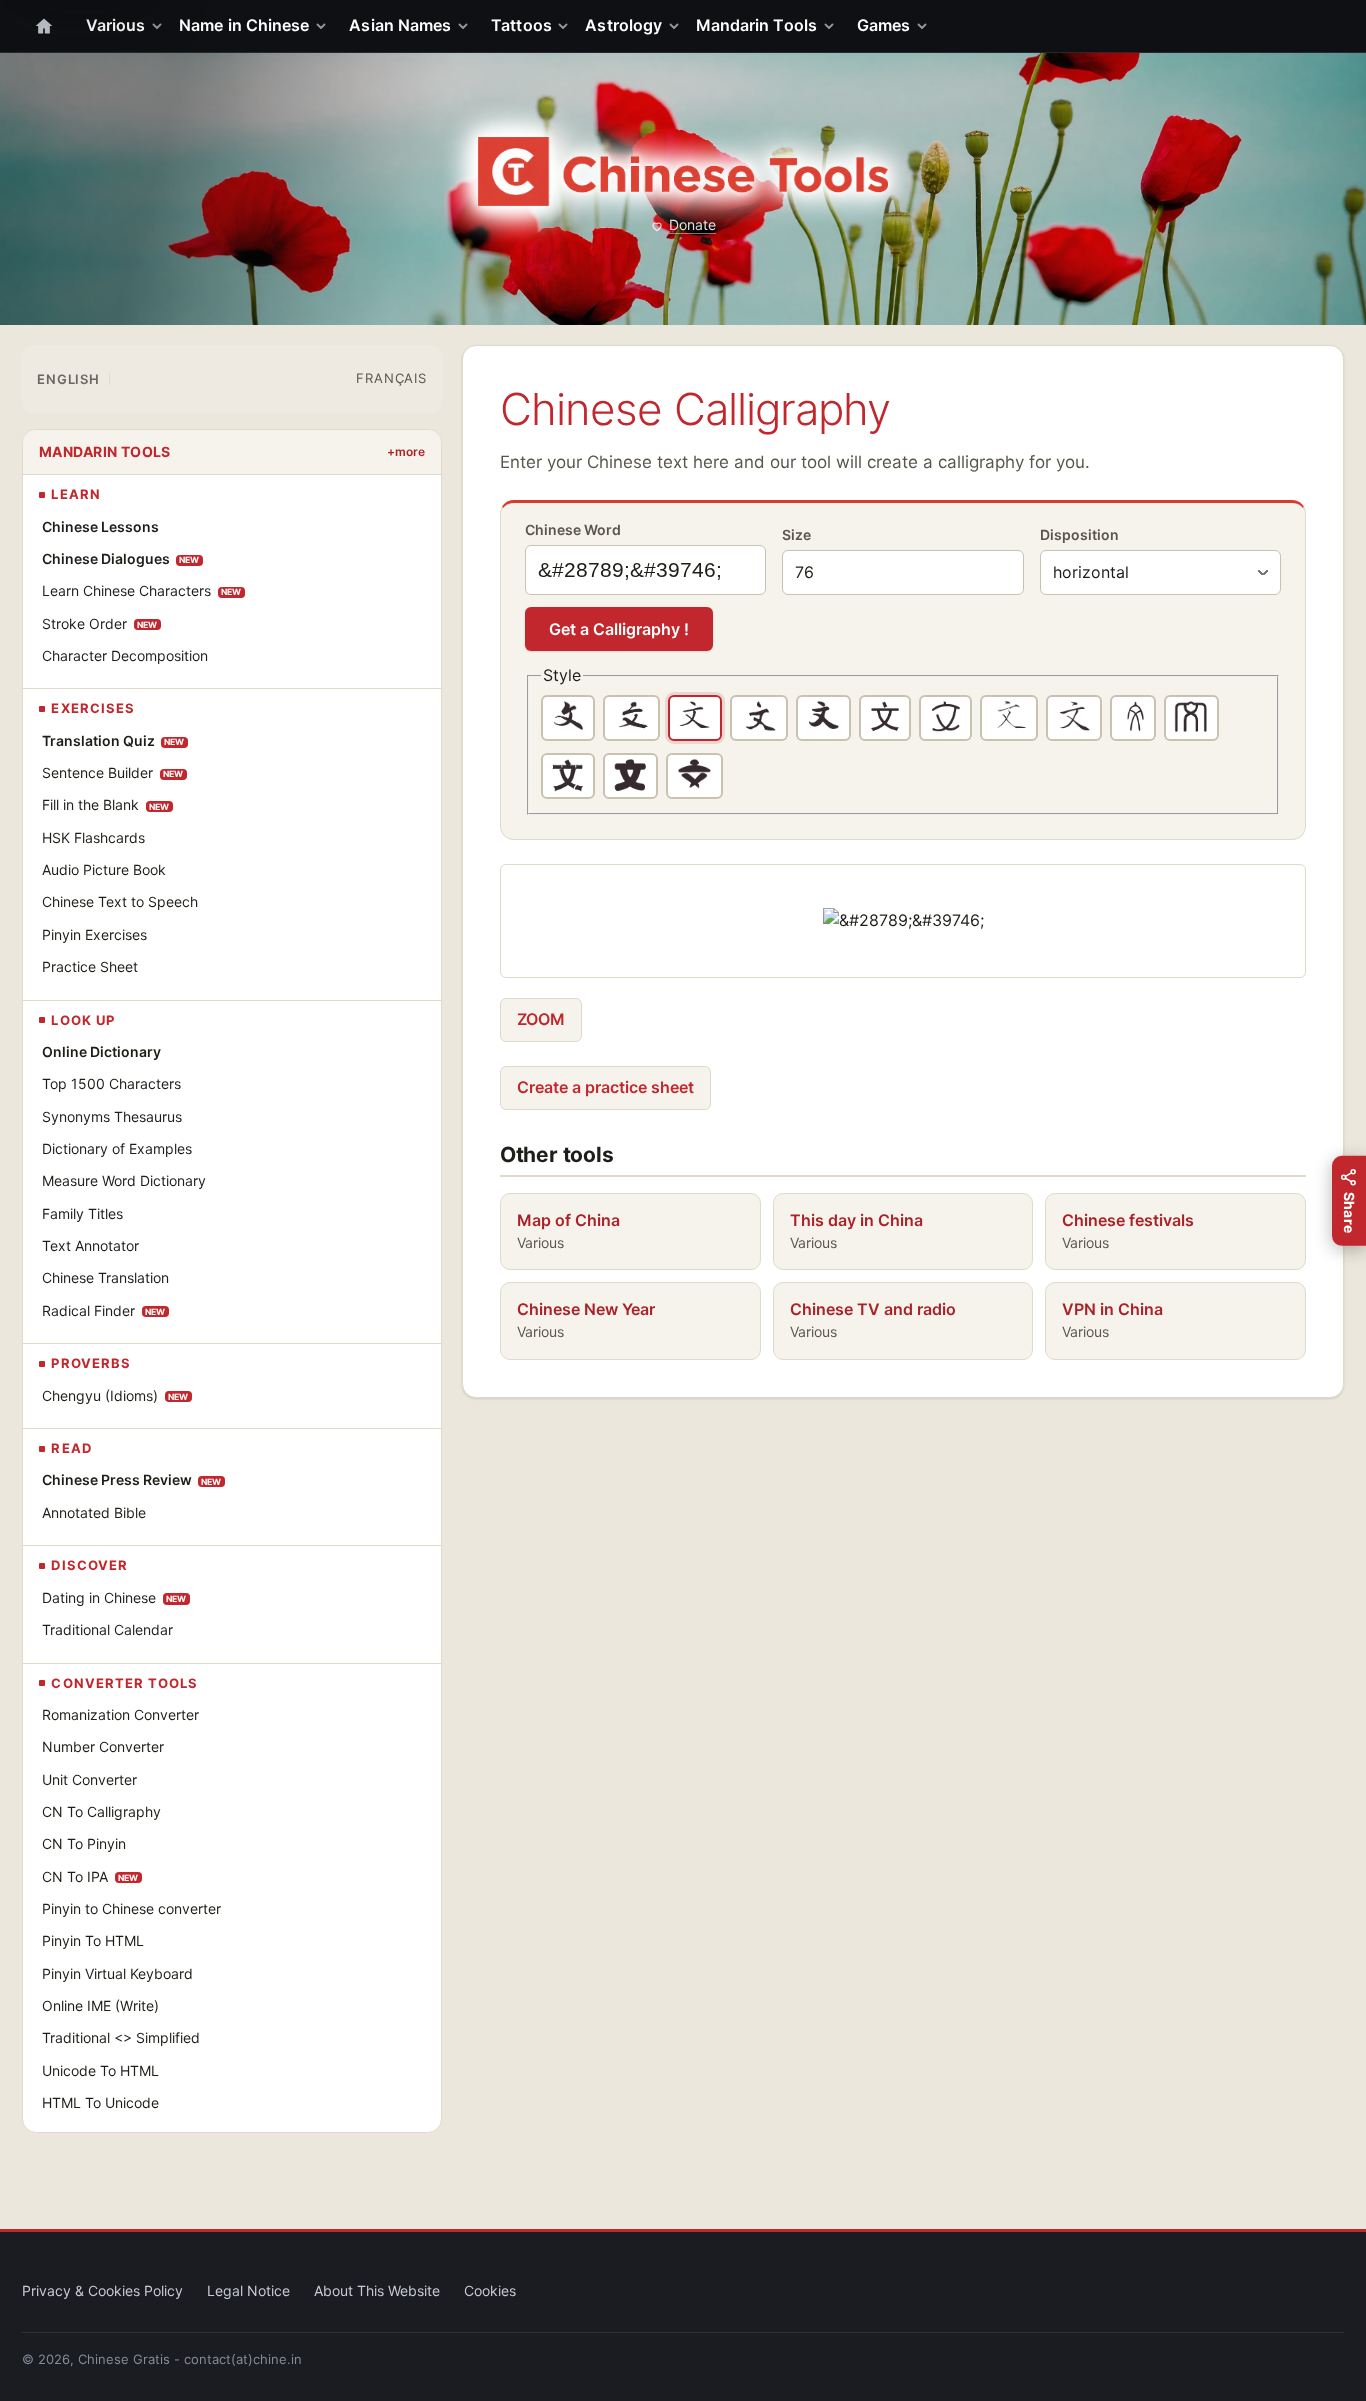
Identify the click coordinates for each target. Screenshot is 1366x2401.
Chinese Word (573, 529)
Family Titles (82, 1213)
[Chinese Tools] (683, 171)
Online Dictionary (101, 1051)
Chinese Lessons (100, 526)
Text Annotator (90, 1245)
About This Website (377, 2290)
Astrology (623, 25)
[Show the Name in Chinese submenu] (325, 26)
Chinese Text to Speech (120, 901)
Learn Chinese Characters (142, 590)
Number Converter (103, 1746)
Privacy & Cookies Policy (102, 2290)
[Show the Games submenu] (926, 26)
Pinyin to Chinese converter (131, 1908)
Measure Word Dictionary (124, 1180)
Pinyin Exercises (94, 934)
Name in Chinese (244, 25)
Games (883, 25)
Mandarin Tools (756, 25)
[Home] (44, 26)
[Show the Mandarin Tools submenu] (833, 26)
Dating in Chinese (114, 1597)
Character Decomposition (125, 655)
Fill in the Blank (106, 804)
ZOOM (541, 1019)
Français (391, 378)
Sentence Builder (113, 772)
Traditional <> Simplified (121, 2037)
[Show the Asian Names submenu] (467, 26)
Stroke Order (100, 623)
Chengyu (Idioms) (115, 1395)
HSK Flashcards (93, 837)
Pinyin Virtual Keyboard (117, 1973)
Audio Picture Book (104, 869)
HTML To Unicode (100, 2102)
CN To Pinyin (84, 1843)
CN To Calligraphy (101, 1811)
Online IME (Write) (100, 2005)
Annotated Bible (94, 1512)
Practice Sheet (90, 966)
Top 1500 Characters (111, 1083)
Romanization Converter (120, 1714)
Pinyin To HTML (93, 1940)
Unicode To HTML (100, 2070)
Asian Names (400, 25)
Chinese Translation (105, 1277)
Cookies (490, 2290)
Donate (692, 224)
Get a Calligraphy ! (619, 629)
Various (116, 25)
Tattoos (521, 25)
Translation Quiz (113, 740)
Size (796, 534)
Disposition (1079, 534)
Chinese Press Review (132, 1479)
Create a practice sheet (605, 1087)
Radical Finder (104, 1310)
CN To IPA (90, 1876)
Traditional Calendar (107, 1629)
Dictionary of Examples (117, 1148)
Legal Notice (248, 2290)
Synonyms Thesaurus (112, 1116)
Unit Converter (89, 1779)
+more (406, 451)
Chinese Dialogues (121, 558)
